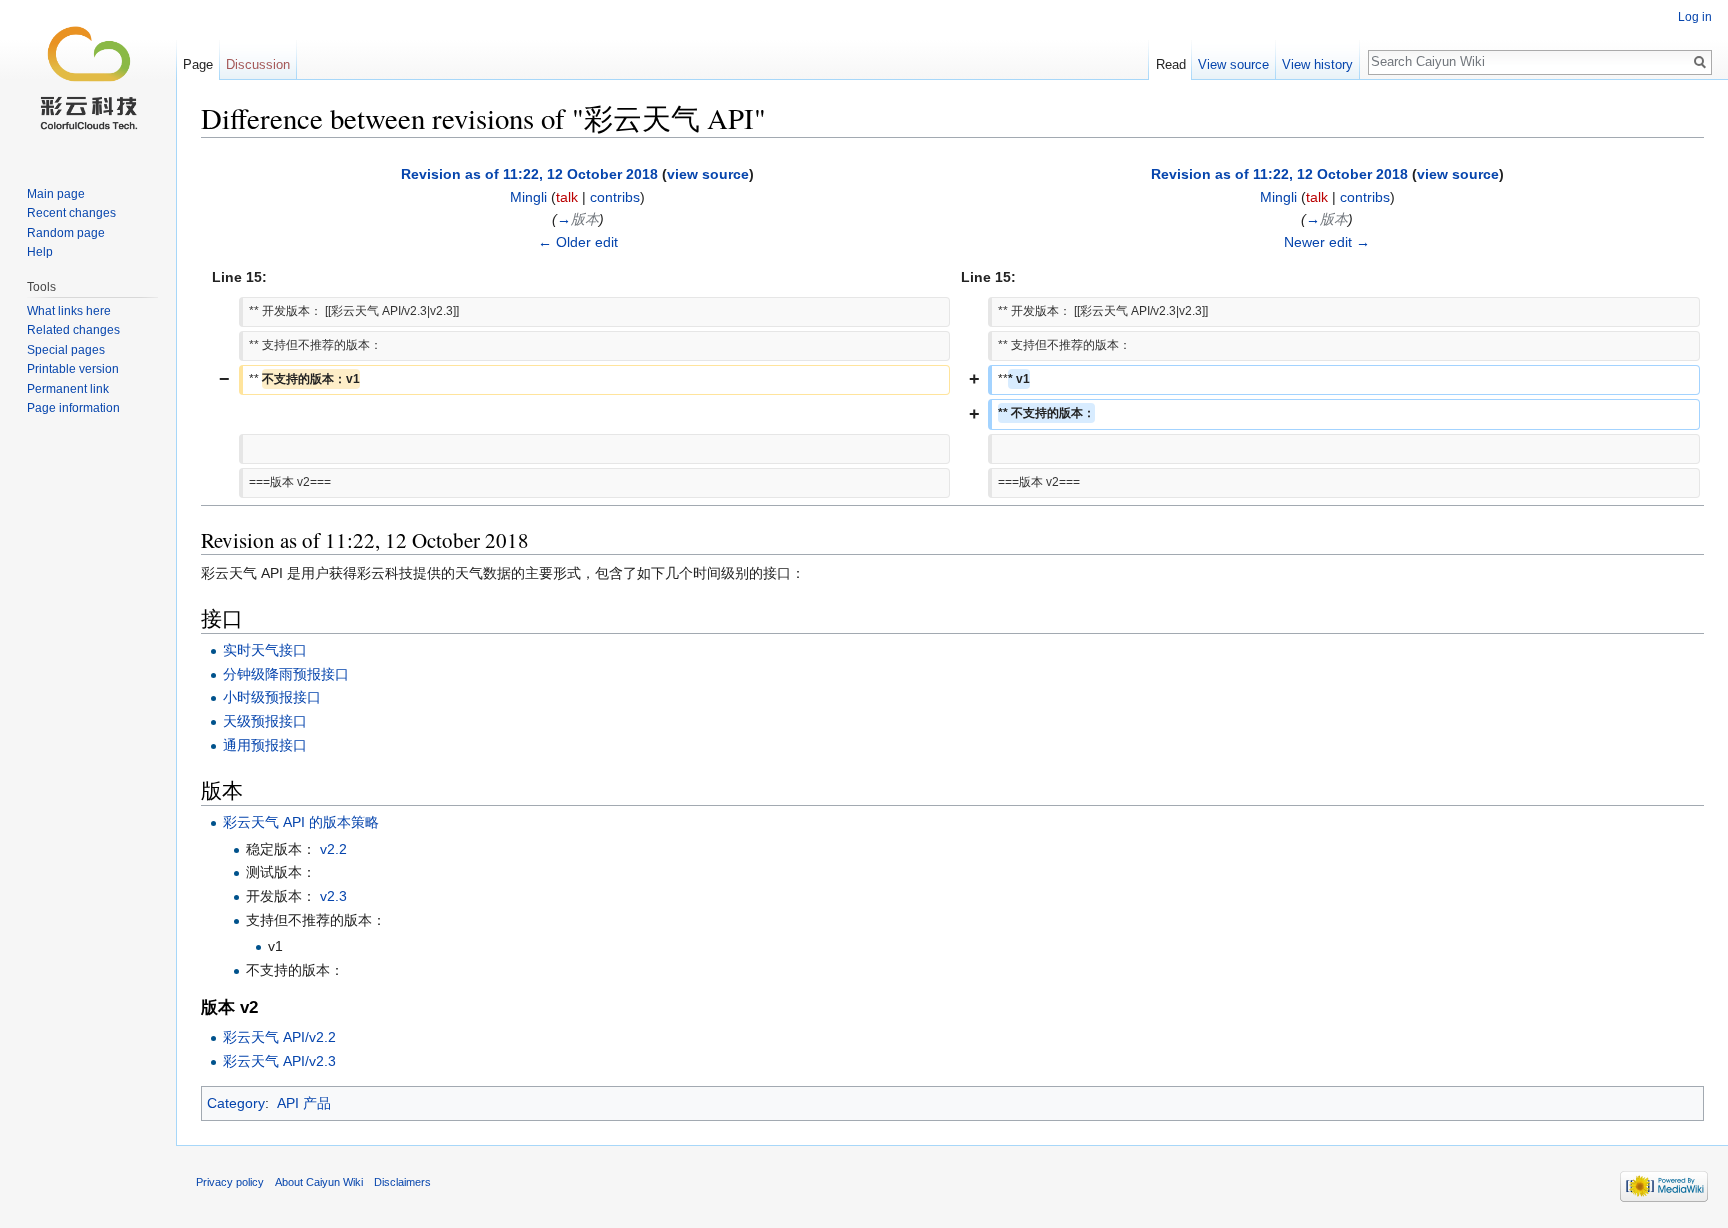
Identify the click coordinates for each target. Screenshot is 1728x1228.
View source (1233, 64)
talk (567, 197)
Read (1171, 64)
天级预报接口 (265, 721)
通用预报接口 (265, 745)
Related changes (73, 330)
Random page (66, 233)
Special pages (66, 350)
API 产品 (304, 1103)
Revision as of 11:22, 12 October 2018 (529, 174)
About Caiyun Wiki (319, 1182)
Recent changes (71, 213)
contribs (615, 197)
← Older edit (578, 242)
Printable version (73, 369)
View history (1317, 64)
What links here (69, 311)
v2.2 (333, 849)
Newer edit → (1327, 242)
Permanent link (68, 389)
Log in (1695, 17)
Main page (56, 194)
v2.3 (333, 896)
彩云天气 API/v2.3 (279, 1061)
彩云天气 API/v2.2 (279, 1037)
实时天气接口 (265, 650)
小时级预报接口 (272, 697)
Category (236, 1103)
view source (708, 174)
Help (40, 252)
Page (198, 64)
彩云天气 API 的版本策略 (301, 822)
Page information (73, 408)
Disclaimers (402, 1182)
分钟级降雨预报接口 (286, 674)
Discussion (258, 64)
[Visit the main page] (88, 80)
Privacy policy (230, 1182)
